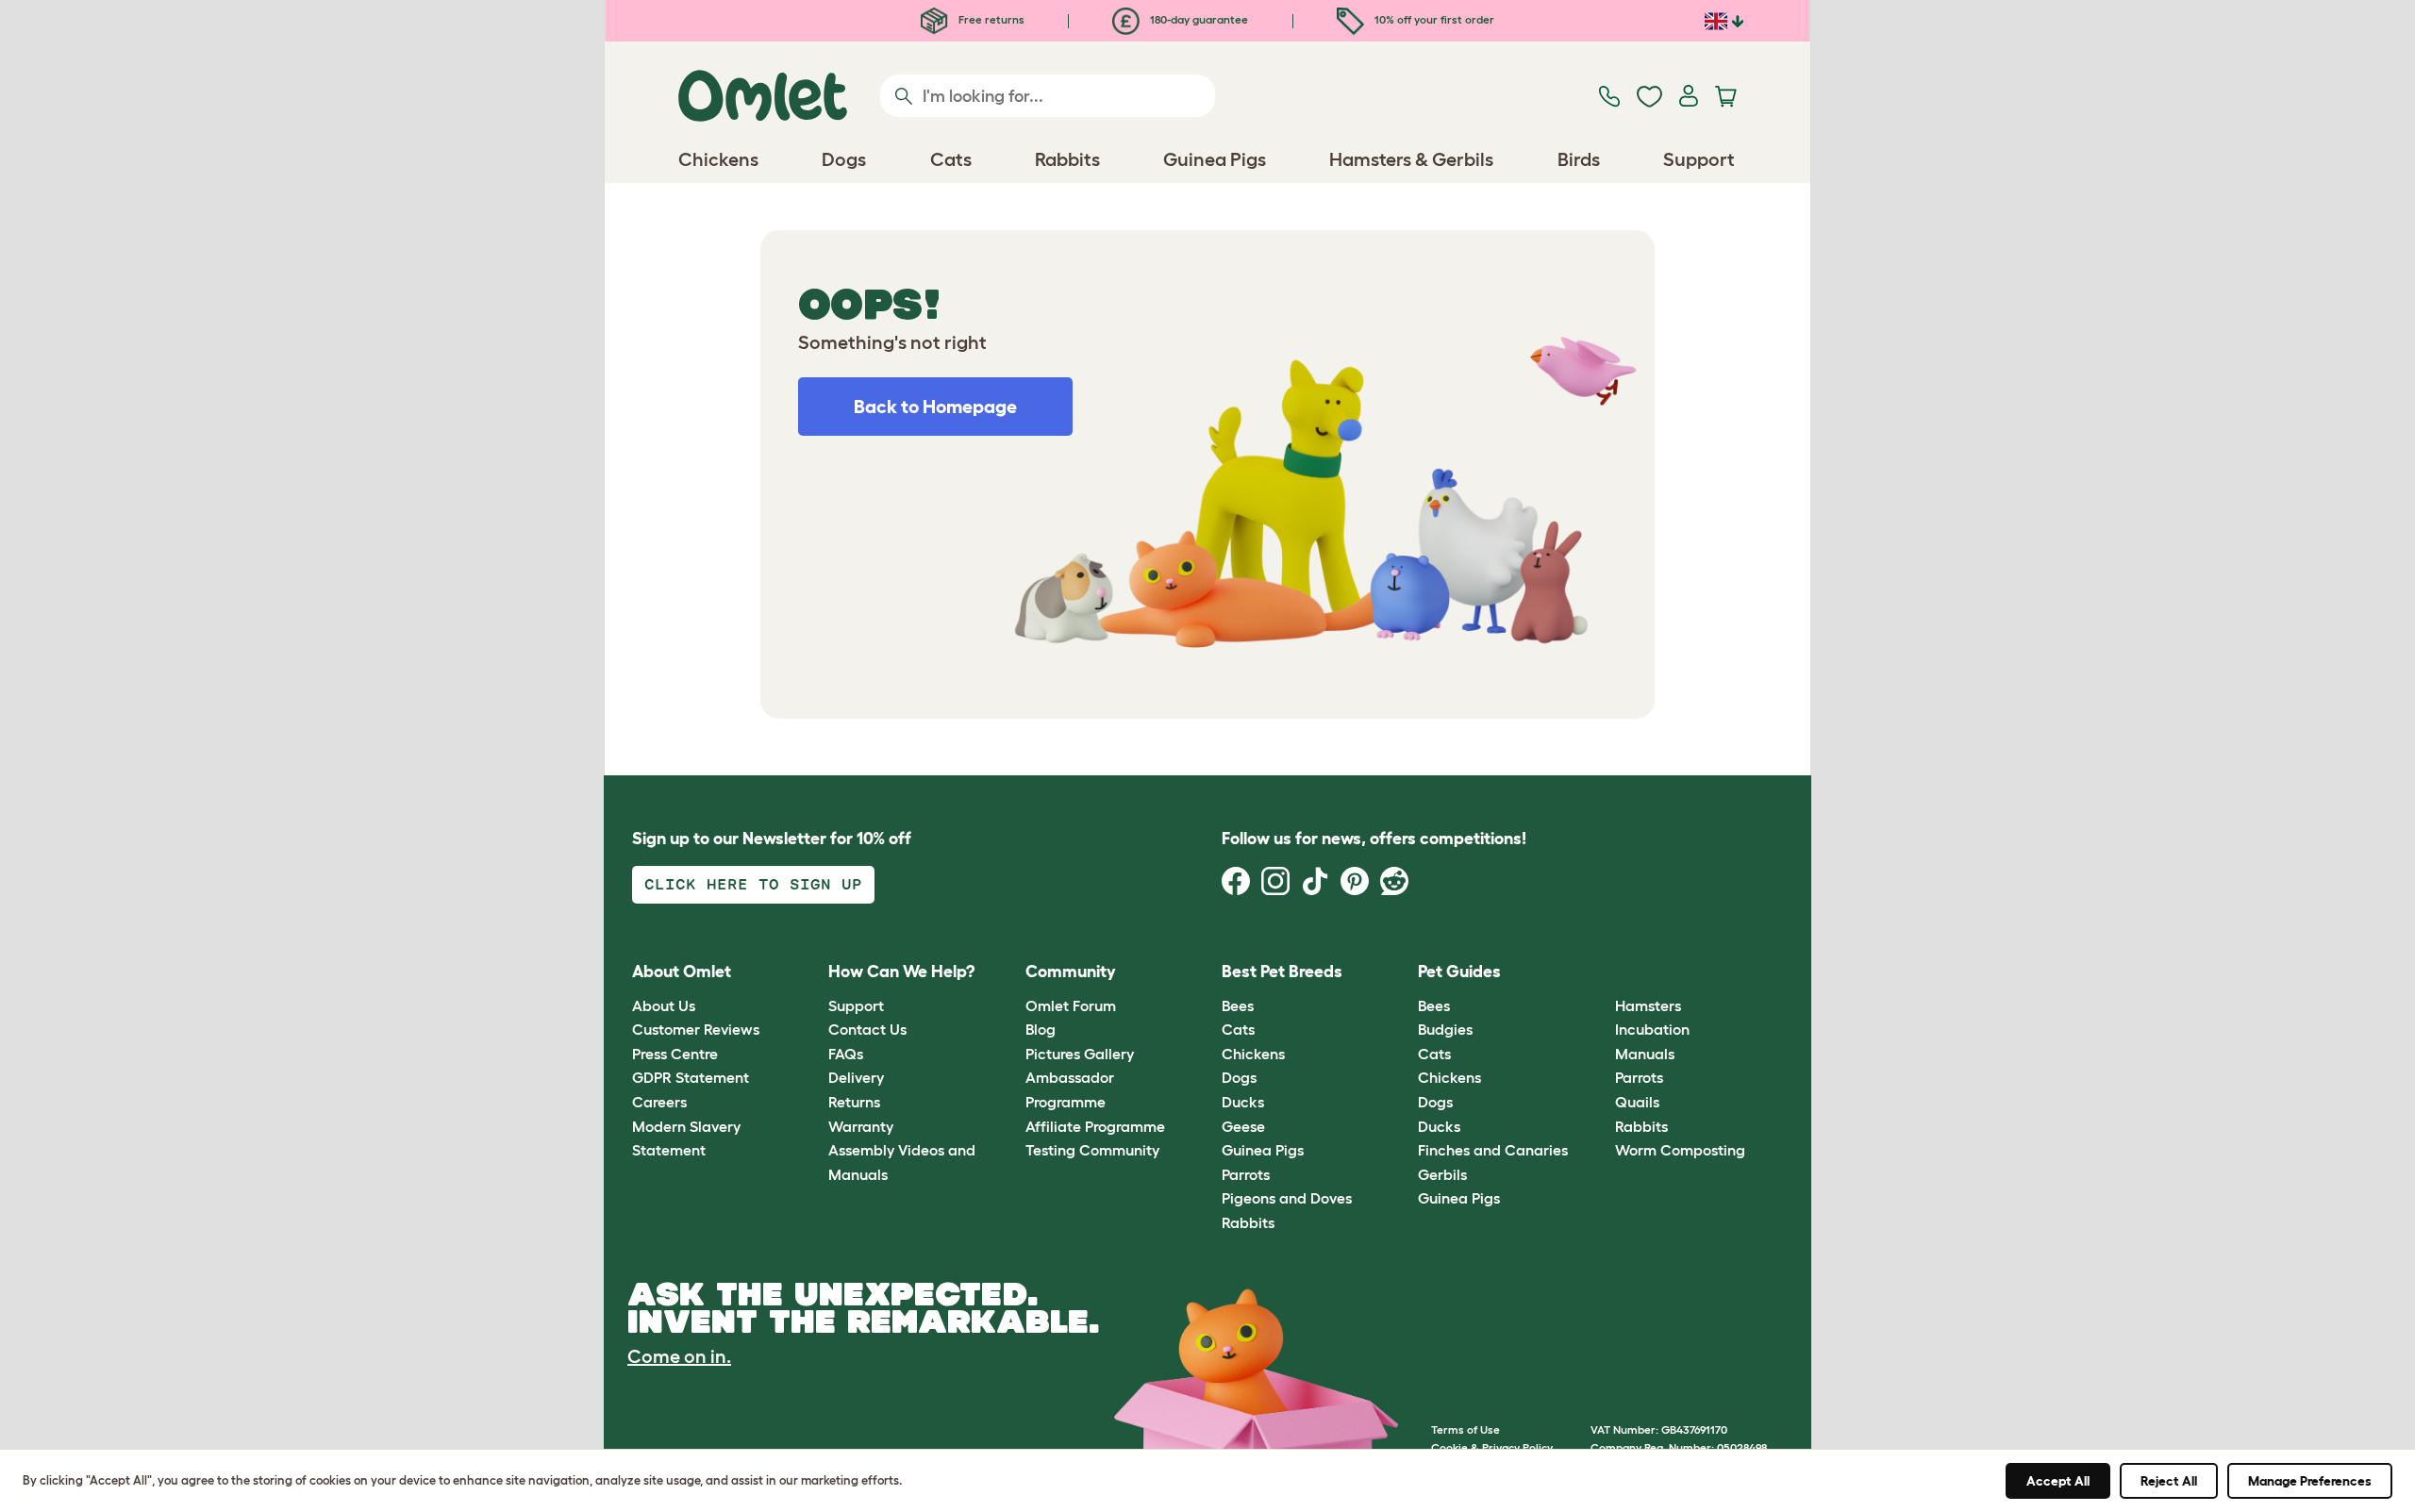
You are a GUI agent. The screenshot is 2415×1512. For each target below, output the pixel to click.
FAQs (846, 1054)
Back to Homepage (935, 407)
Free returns (990, 19)
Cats (1238, 1029)
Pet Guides (1459, 972)
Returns (854, 1102)
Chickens (1253, 1054)
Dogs (1239, 1077)
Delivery (856, 1077)
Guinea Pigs (1263, 1150)
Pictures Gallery (1080, 1054)
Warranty (861, 1126)
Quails (1637, 1102)
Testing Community (1092, 1150)
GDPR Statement (691, 1077)
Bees (1238, 1005)
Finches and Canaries (1493, 1150)
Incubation (1652, 1029)
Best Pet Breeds (1282, 972)
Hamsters (1648, 1005)
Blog (1041, 1029)
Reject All (2169, 1481)
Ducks (1243, 1102)
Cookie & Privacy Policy (1492, 1447)
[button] (1600, 973)
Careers (659, 1102)
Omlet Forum (1071, 1005)
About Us (664, 1005)
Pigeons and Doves (1287, 1198)
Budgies (1445, 1029)
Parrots (1246, 1174)
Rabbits (1248, 1222)
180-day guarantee (1198, 19)
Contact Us (867, 1029)
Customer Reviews (696, 1029)
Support (856, 1005)
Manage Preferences (2310, 1481)
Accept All (2058, 1481)
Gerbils (1442, 1174)
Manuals (1645, 1054)
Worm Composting (1680, 1150)
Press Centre (675, 1054)
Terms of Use (1466, 1429)
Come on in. (679, 1356)
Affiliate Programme (1095, 1126)
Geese (1243, 1126)
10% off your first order (1433, 19)
